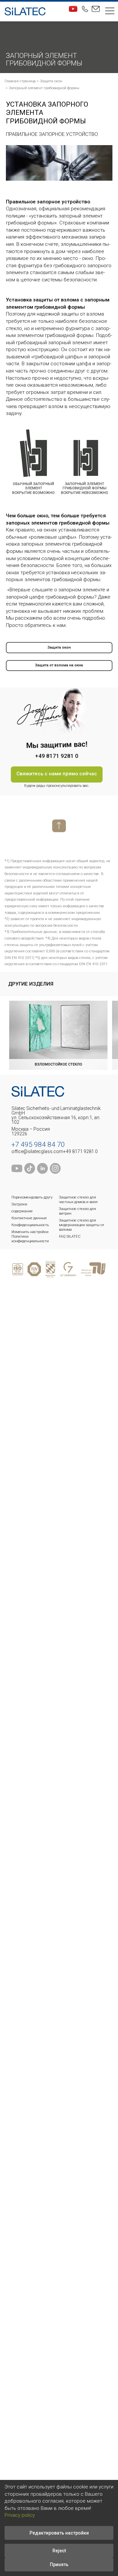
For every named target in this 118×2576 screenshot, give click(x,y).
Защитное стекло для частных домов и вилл (78, 1200)
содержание (22, 1211)
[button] (110, 12)
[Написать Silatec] (96, 9)
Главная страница (20, 81)
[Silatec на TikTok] (30, 1172)
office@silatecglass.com (37, 1151)
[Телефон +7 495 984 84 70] (85, 9)
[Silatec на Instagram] (55, 1172)
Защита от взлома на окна (59, 665)
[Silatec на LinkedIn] (42, 1172)
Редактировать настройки (59, 2533)
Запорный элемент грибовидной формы (44, 88)
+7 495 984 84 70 (38, 1145)
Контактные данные (29, 1218)
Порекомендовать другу (32, 1197)
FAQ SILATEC (70, 1236)
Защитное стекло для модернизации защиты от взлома (82, 1225)
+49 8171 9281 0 (80, 1151)
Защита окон (51, 81)
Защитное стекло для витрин (78, 1211)
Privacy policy (20, 2515)
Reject (59, 2551)
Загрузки (19, 1204)
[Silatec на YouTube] (73, 9)
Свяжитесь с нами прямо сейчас (57, 774)
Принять (59, 2564)
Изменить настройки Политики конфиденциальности (30, 1236)
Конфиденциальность (30, 1225)
